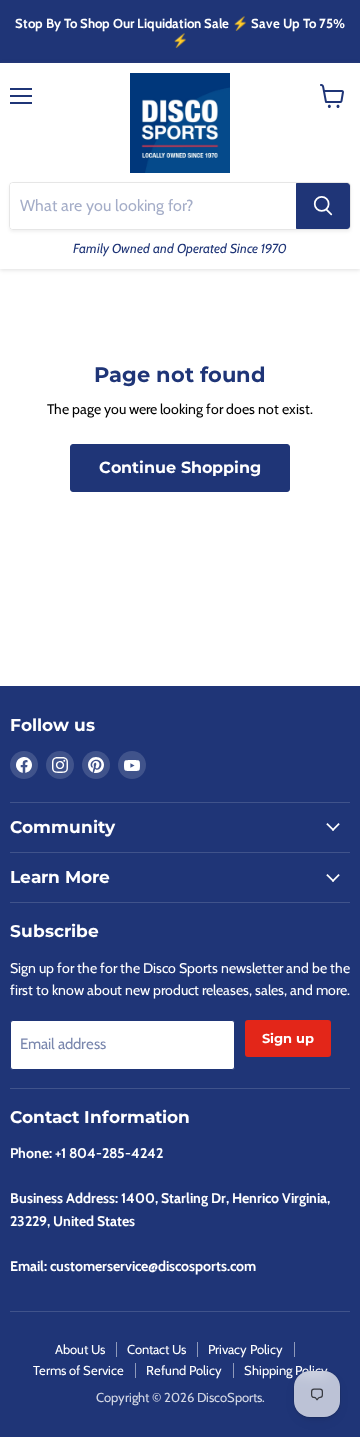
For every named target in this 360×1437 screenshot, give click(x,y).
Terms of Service (78, 1370)
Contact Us (156, 1349)
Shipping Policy (286, 1370)
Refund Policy (184, 1370)
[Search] (323, 206)
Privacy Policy (245, 1349)
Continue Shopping (180, 467)
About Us (80, 1349)
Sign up (288, 1038)
